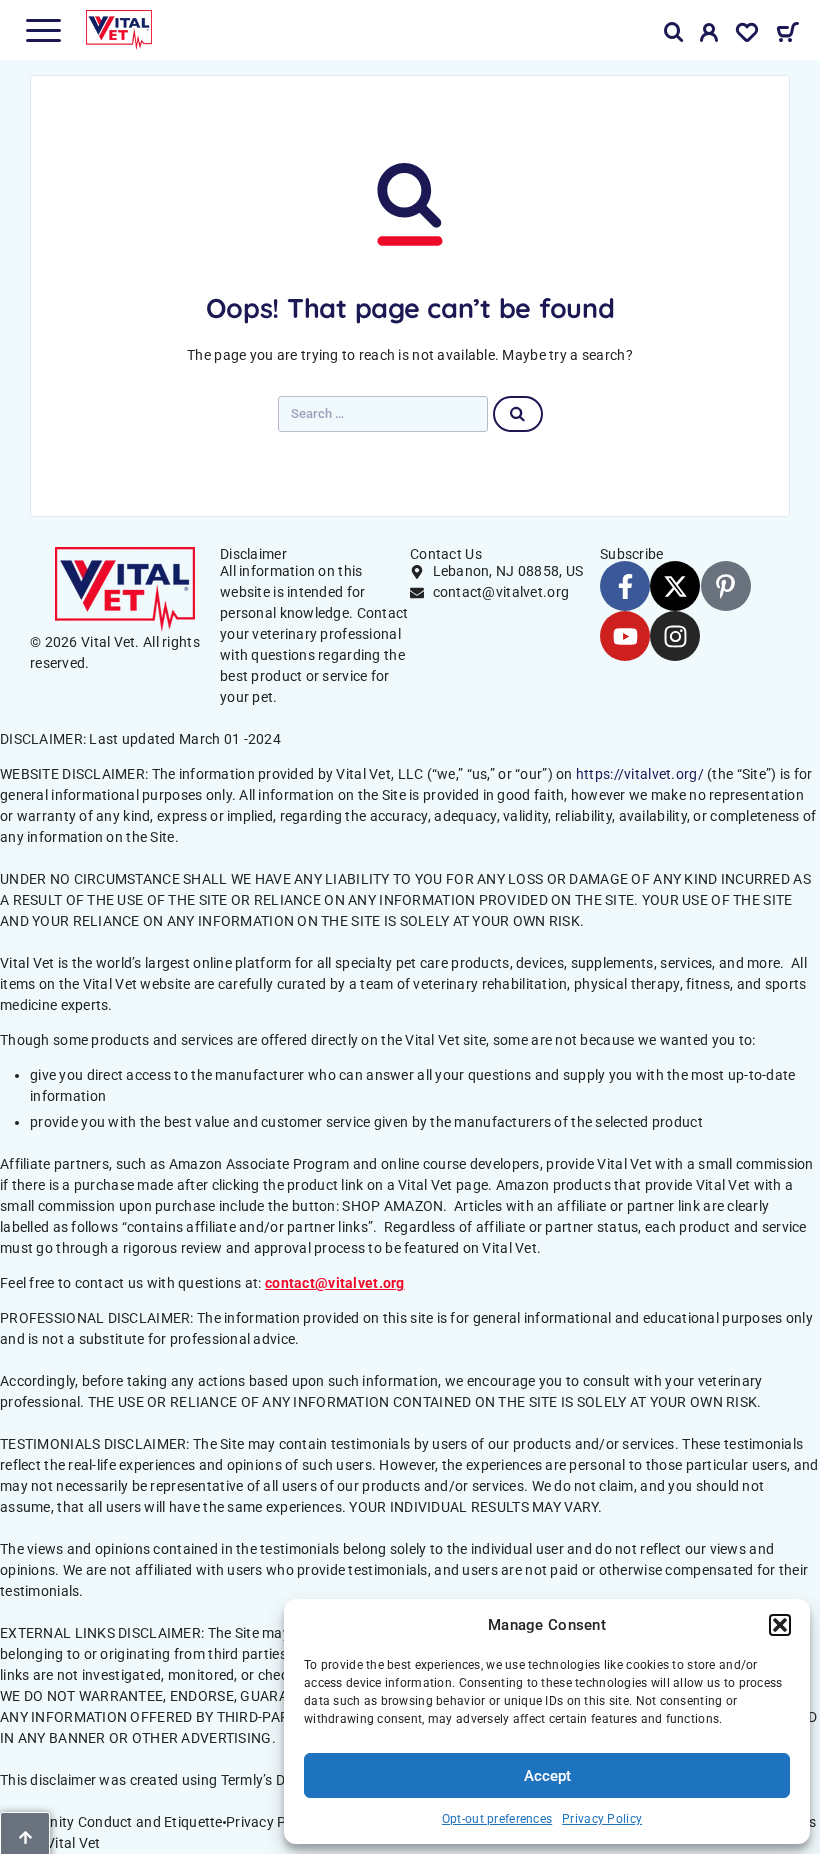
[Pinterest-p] (726, 586)
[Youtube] (625, 636)
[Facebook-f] (625, 586)
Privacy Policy (602, 1819)
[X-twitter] (675, 586)
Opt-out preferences (497, 1819)
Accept (547, 1776)
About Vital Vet (51, 1843)
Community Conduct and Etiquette (111, 1822)
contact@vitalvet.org (335, 1283)
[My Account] (709, 36)
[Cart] (787, 35)
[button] (780, 1625)
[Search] (674, 32)
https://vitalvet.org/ (640, 774)
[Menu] (43, 30)
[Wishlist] (747, 36)
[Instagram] (675, 636)
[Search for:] (383, 414)
